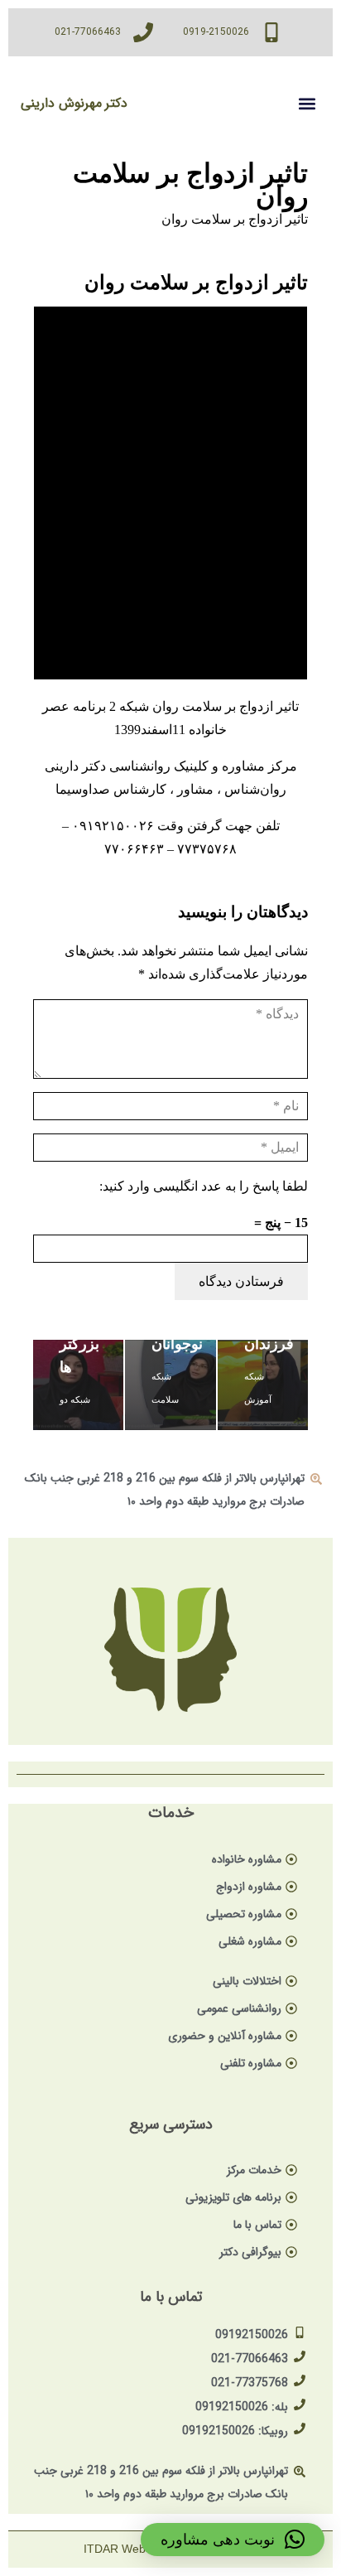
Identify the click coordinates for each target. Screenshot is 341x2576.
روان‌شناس (255, 789)
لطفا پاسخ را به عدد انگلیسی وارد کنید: (204, 1186)
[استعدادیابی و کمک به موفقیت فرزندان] (263, 1385)
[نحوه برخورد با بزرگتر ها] (78, 1385)
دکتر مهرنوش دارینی (74, 103)
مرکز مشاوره (259, 766)
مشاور (195, 789)
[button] (307, 103)
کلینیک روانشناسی (159, 766)
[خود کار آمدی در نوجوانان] (170, 1385)
